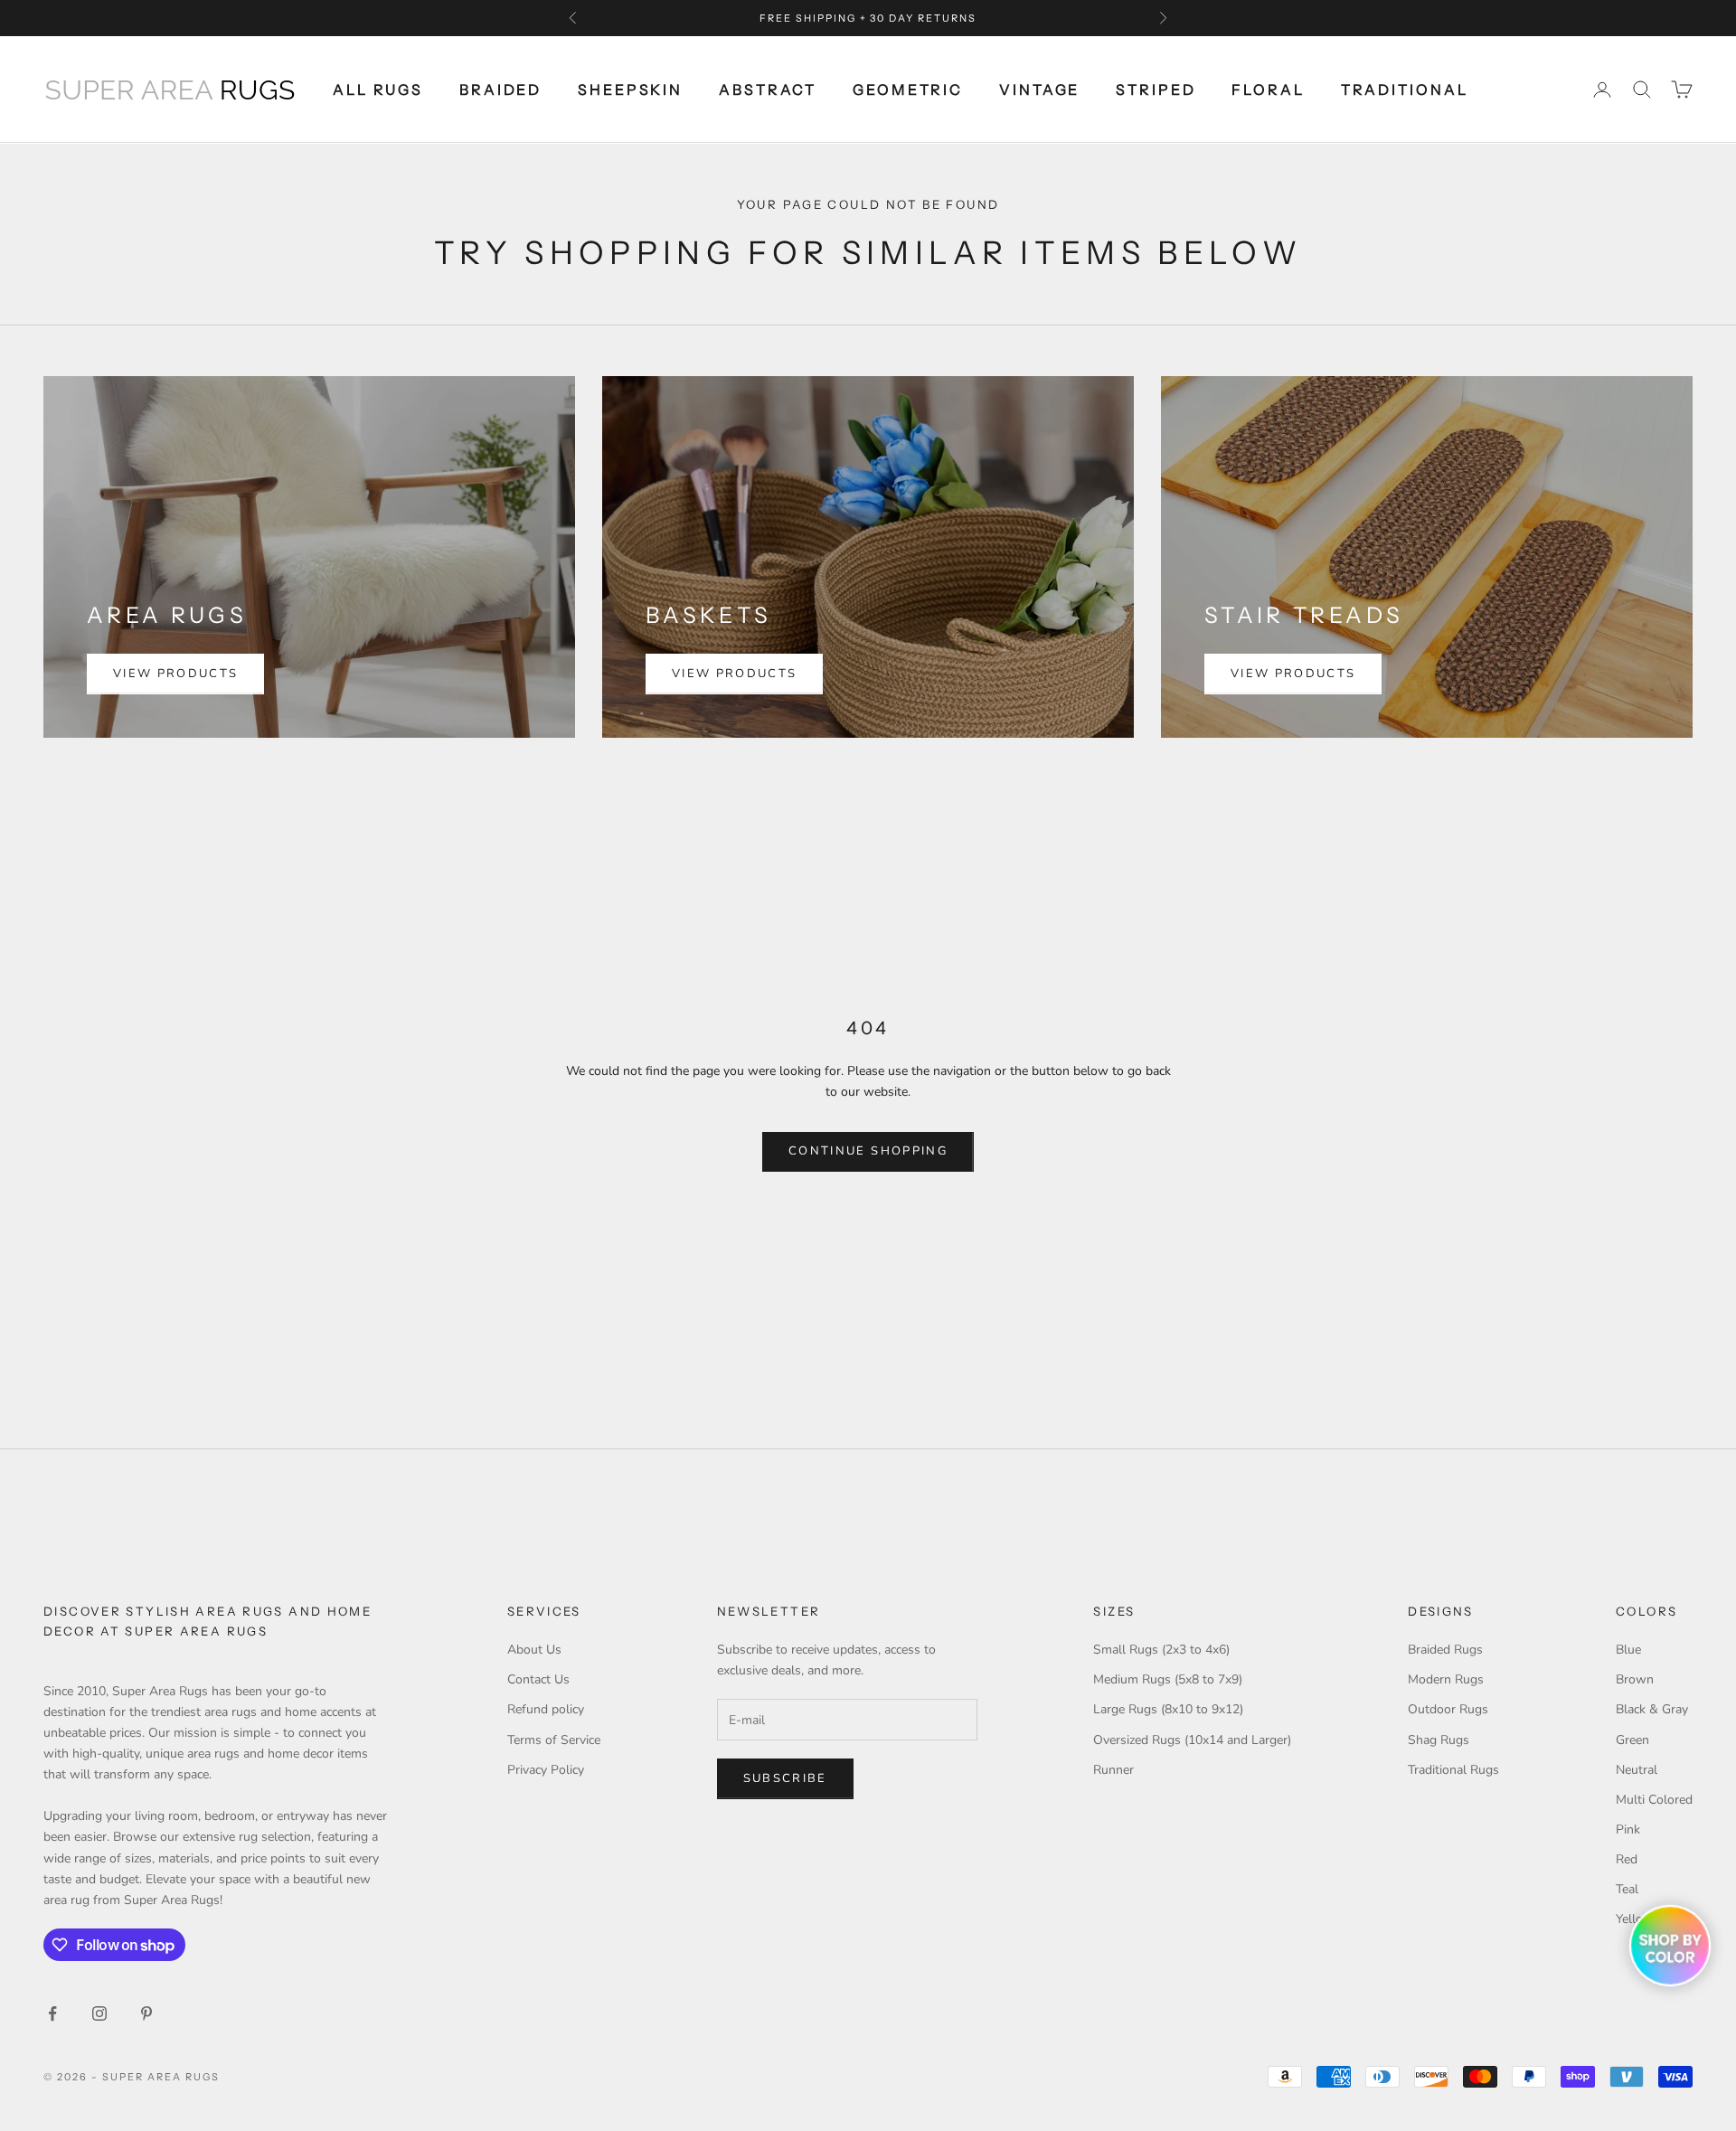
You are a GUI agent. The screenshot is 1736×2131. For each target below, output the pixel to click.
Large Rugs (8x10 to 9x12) (1168, 1709)
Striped (1156, 90)
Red (1627, 1859)
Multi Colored (1654, 1800)
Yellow (1635, 1919)
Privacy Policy (546, 1770)
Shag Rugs (1439, 1740)
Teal (1627, 1889)
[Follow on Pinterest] (146, 2013)
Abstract (768, 90)
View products (175, 674)
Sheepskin (630, 90)
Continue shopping (868, 1151)
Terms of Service (554, 1740)
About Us (534, 1650)
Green (1632, 1740)
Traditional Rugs (1453, 1770)
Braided (500, 90)
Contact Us (538, 1679)
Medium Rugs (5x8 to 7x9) (1168, 1679)
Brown (1635, 1679)
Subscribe (785, 1778)
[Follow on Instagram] (99, 2013)
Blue (1628, 1650)
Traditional (1405, 90)
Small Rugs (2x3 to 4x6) (1161, 1650)
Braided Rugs (1445, 1650)
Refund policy (546, 1709)
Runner (1113, 1770)
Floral (1268, 90)
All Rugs (378, 90)
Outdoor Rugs (1448, 1709)
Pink (1628, 1829)
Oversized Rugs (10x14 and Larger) (1192, 1740)
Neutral (1637, 1770)
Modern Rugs (1446, 1679)
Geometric (908, 90)
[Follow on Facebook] (52, 2013)
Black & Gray (1652, 1709)
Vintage (1039, 90)
